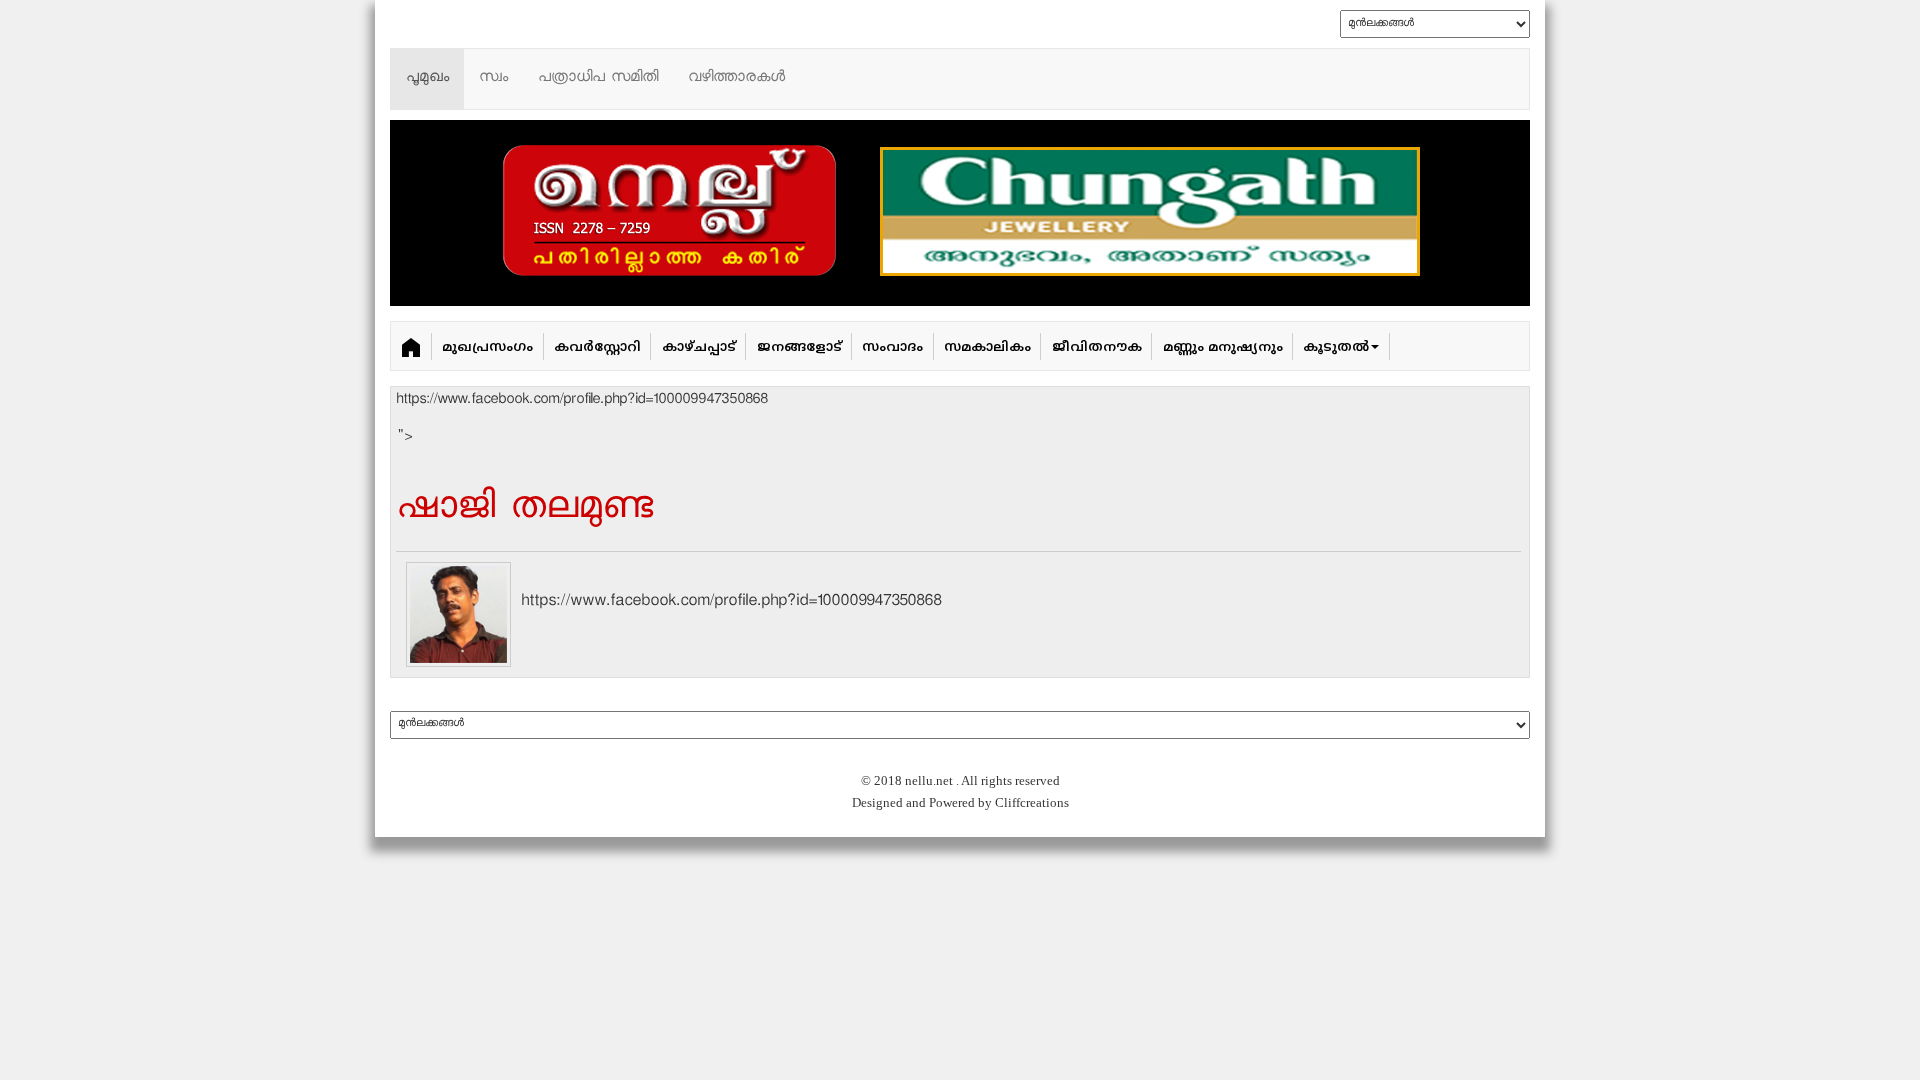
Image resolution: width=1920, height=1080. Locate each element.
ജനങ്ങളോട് (799, 348)
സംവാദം (892, 348)
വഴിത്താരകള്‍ (736, 78)
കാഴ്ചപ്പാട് (699, 348)
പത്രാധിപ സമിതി (598, 78)
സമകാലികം (987, 348)
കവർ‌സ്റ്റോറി (597, 348)
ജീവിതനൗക (1097, 348)
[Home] (411, 346)
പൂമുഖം (427, 78)
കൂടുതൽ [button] (1336, 348)
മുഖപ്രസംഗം (487, 348)
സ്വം (493, 78)
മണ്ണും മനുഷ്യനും (1223, 348)
